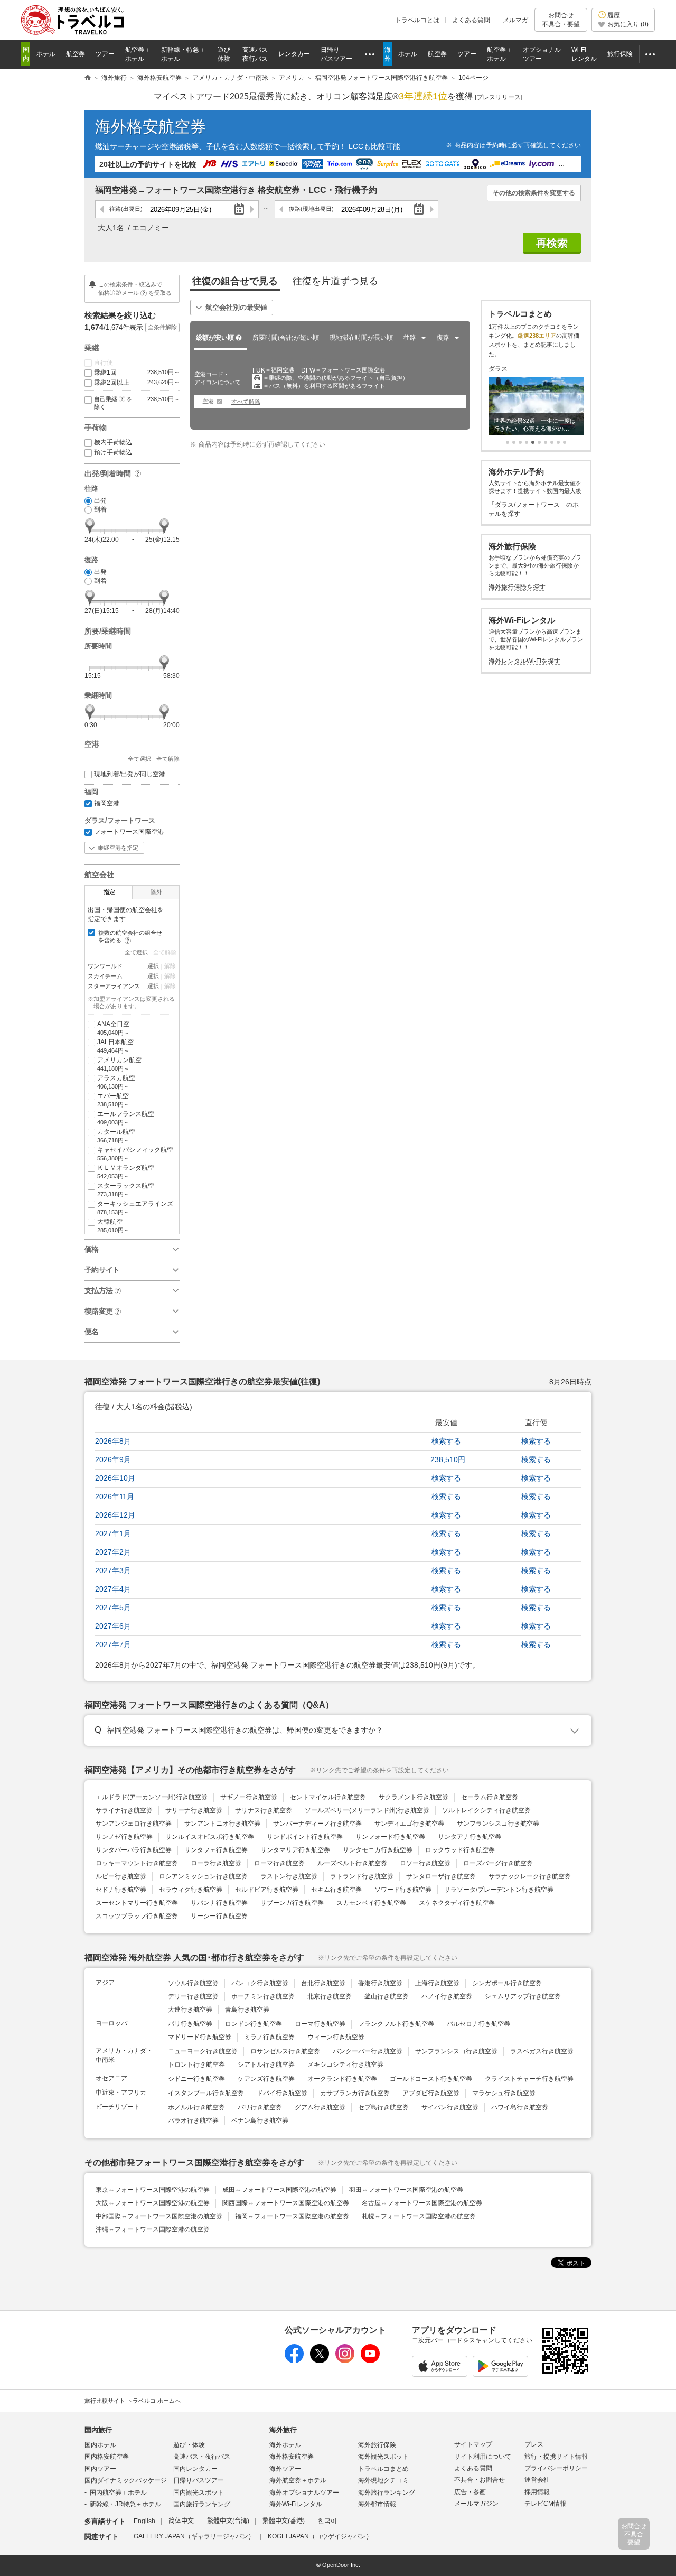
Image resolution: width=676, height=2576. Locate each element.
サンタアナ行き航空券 (470, 1837)
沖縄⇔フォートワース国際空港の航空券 (153, 2229)
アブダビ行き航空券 (431, 2093)
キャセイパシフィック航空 (135, 1154)
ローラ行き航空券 (216, 1863)
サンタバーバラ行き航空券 (134, 1850)
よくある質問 (471, 20)
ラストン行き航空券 (289, 1876)
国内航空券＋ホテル (118, 2493)
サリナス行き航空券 (264, 1810)
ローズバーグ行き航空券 (498, 1863)
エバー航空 (113, 1100)
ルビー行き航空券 (121, 1876)
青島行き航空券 (247, 2010)
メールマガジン (476, 2504)
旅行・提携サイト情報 (556, 2457)
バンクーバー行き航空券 (368, 2051)
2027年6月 (113, 1626)
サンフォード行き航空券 (390, 1837)
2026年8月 (113, 1441)
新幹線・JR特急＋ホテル (125, 2504)
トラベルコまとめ (383, 2469)
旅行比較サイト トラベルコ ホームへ (133, 2401)
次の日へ (252, 209)
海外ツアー (285, 2469)
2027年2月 (113, 1552)
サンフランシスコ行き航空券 (498, 1824)
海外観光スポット (383, 2457)
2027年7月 (113, 1644)
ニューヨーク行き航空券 (203, 2051)
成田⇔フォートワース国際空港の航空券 (279, 2190)
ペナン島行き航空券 (260, 2121)
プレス (534, 2444)
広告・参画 (470, 2492)
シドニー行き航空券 (196, 2079)
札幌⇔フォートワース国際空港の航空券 (419, 2216)
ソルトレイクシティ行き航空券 (486, 1810)
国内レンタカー (195, 2469)
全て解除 (168, 759)
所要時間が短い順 (286, 338)
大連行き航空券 (190, 2010)
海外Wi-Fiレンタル (296, 2504)
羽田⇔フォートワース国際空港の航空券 (406, 2190)
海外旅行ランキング (387, 2493)
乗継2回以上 (137, 383)
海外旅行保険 (377, 2445)
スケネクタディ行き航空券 (457, 1903)
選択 (153, 966)
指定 (109, 892)
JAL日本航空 (115, 1046)
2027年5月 (113, 1607)
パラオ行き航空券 (193, 2121)
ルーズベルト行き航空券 (352, 1863)
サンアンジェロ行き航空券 (134, 1824)
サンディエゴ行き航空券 (409, 1824)
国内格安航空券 (107, 2457)
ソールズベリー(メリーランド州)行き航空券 (367, 1810)
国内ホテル (100, 2445)
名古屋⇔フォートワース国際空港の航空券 (422, 2203)
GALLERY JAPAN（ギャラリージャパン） (194, 2536)
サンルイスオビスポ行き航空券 (210, 1837)
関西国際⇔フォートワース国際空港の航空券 (286, 2203)
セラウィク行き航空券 (191, 1890)
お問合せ (561, 20)
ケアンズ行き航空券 (266, 2079)
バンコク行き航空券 (260, 1983)
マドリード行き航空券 (200, 2037)
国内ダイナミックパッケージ (126, 2480)
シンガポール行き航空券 (507, 1983)
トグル (338, 1731)
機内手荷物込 (113, 442)
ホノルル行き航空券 (196, 2107)
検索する (446, 1441)
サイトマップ (473, 2444)
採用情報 (537, 2492)
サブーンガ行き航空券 (292, 1903)
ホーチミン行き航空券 (263, 1996)
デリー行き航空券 (193, 1996)
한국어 (327, 2521)
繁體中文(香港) (284, 2521)
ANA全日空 (113, 1028)
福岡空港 (107, 803)
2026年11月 (115, 1496)
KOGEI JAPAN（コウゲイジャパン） (320, 2536)
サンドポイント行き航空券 (305, 1837)
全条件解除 (162, 327)
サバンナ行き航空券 (219, 1903)
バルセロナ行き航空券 (478, 2024)
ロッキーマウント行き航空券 (137, 1863)
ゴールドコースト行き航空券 (431, 2079)
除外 (156, 892)
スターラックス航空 (126, 1190)
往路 (126, 209)
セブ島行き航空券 (383, 2107)
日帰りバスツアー (199, 2480)
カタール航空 (116, 1136)
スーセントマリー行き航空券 (137, 1903)
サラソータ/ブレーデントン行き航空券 (499, 1890)
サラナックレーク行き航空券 (530, 1876)
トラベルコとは (417, 20)
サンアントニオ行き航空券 (222, 1824)
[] (499, 97)
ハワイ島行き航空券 (520, 2107)
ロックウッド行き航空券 (460, 1850)
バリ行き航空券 (260, 2107)
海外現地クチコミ (383, 2480)
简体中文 (181, 2521)
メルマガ (515, 20)
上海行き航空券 (437, 1983)
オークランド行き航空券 (342, 2079)
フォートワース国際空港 (129, 832)
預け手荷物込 (113, 452)
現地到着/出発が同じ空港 (130, 774)
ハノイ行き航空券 (447, 1996)
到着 (100, 509)
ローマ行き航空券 (279, 1863)
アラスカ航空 (116, 1082)
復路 (311, 209)
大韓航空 (113, 1226)
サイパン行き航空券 (450, 2107)
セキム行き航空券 (336, 1890)
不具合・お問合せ (480, 2480)
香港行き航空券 (380, 1983)
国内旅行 (98, 2430)
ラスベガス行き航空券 (542, 2051)
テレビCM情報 (545, 2504)
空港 (208, 401)
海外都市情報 (377, 2504)
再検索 (552, 243)
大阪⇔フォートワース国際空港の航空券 (153, 2203)
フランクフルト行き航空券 (396, 2024)
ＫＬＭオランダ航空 (126, 1172)
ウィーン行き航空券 (336, 2037)
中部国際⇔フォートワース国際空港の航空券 (159, 2216)
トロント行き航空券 (196, 2064)
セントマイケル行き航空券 (328, 1797)
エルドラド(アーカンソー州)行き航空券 (152, 1797)
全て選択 (139, 759)
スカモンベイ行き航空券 (371, 1903)
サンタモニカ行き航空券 (378, 1850)
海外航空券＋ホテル (298, 2480)
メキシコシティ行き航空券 (345, 2064)
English (144, 2521)
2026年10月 (115, 1478)
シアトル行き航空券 (266, 2064)
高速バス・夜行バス (202, 2457)
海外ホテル (285, 2445)
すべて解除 (246, 402)
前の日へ (102, 209)
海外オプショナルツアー (304, 2493)
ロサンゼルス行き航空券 (285, 2051)
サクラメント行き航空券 (414, 1797)
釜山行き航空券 (387, 1996)
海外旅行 (283, 2430)
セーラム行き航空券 (490, 1797)
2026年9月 (113, 1459)
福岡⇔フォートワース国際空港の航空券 (292, 2216)
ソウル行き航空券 (193, 1983)
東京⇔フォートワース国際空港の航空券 (153, 2190)
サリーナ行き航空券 (194, 1810)
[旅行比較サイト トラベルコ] (88, 78)
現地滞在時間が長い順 (361, 338)
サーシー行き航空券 (219, 1916)
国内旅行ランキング (202, 2504)
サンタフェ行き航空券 (216, 1850)
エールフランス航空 (126, 1118)
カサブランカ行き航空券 (355, 2093)
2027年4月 (113, 1589)
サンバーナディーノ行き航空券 (317, 1824)
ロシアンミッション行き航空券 (203, 1876)
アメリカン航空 (119, 1064)
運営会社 (537, 2480)
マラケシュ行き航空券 (504, 2093)
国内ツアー (100, 2469)
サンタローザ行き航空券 (441, 1876)
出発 (100, 500)
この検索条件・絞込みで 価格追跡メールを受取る (135, 288)
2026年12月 (115, 1515)
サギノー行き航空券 (249, 1797)
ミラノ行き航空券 (269, 2037)
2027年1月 (113, 1533)
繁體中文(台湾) (228, 2521)
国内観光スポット (199, 2493)
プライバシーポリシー (556, 2468)
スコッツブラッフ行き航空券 (137, 1916)
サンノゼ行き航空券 (124, 1837)
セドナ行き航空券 (121, 1890)
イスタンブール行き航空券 (206, 2093)
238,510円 (448, 1459)
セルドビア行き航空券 (267, 1890)
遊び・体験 (189, 2445)
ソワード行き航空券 (403, 1890)
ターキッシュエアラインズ (135, 1208)
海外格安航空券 (151, 127)
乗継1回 (137, 373)
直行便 (104, 362)
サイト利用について (483, 2457)
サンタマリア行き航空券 (295, 1850)
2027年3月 (113, 1570)
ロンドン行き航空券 (253, 2024)
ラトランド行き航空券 (362, 1876)
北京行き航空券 (330, 1996)
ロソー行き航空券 (425, 1863)
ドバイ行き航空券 (282, 2093)
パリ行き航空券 (190, 2024)
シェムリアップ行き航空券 (523, 1996)
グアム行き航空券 (320, 2107)
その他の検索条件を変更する (534, 193)
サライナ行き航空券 (124, 1810)
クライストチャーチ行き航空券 (529, 2079)
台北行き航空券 (323, 1983)
